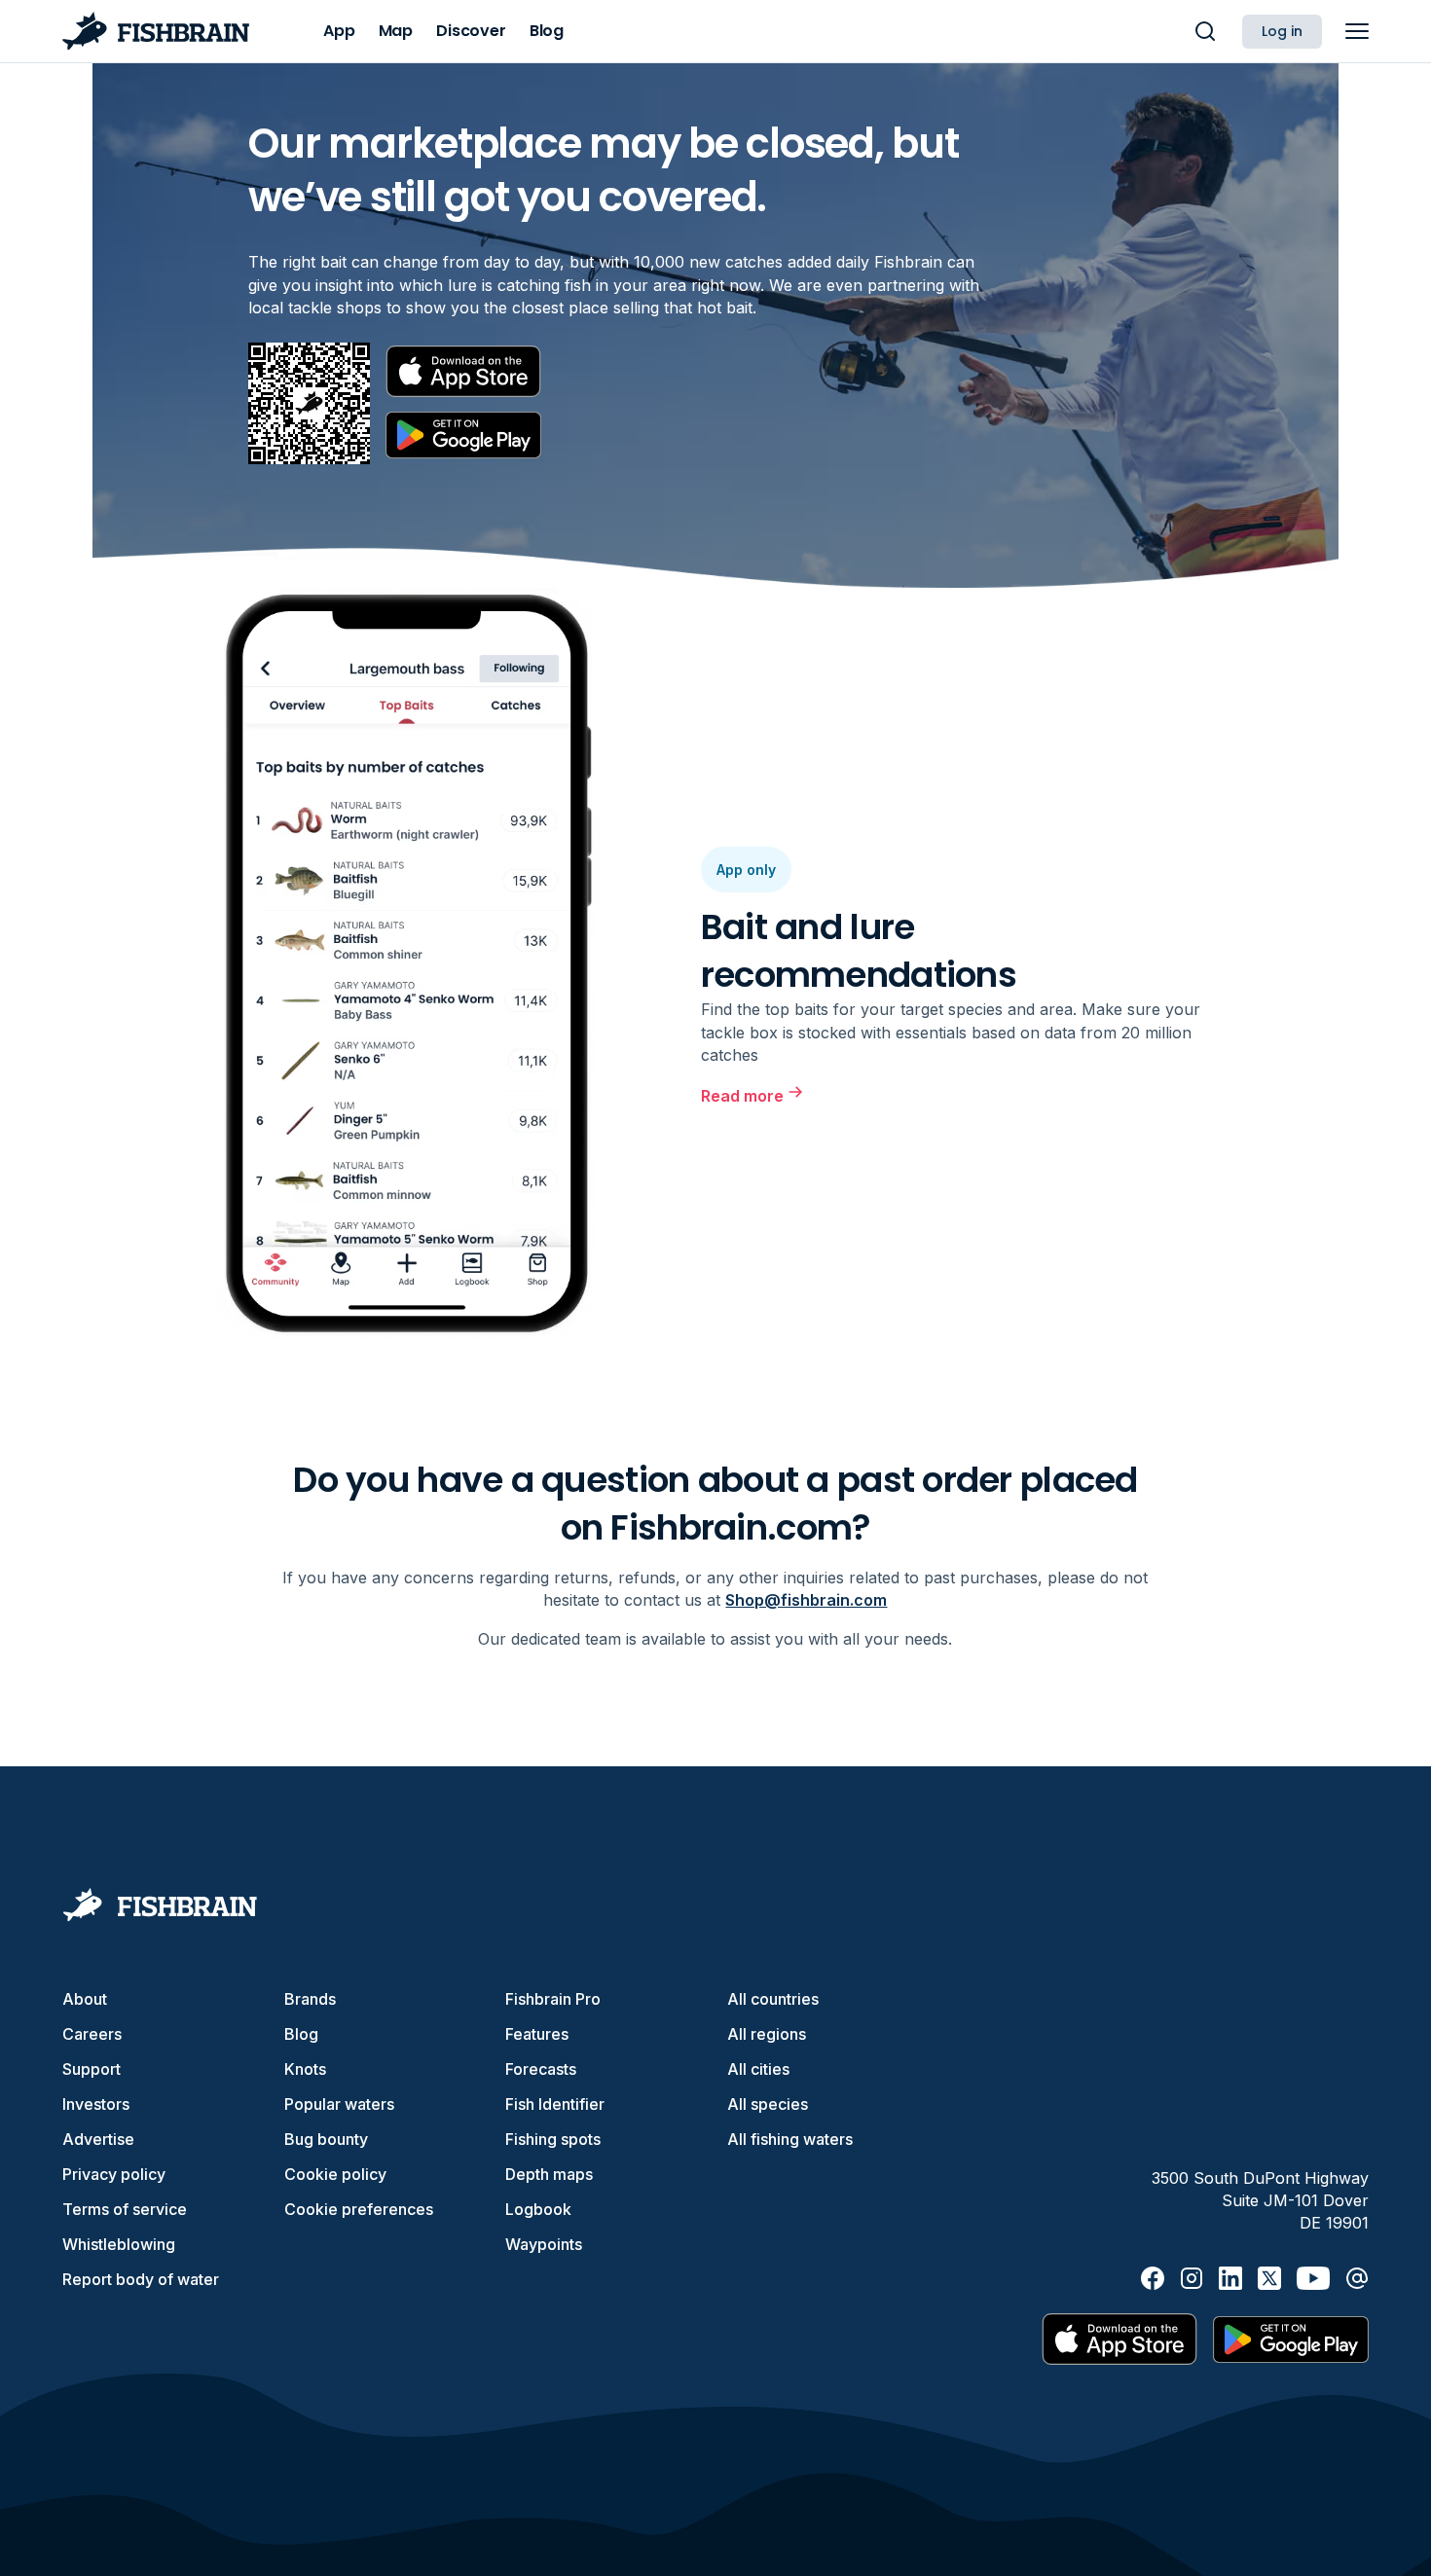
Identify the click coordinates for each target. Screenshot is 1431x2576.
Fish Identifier (555, 2104)
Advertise (98, 2139)
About (85, 1999)
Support (92, 2069)
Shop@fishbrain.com (806, 1600)
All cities (758, 2069)
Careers (92, 2034)
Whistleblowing (119, 2244)
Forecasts (541, 2069)
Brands (310, 1999)
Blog (301, 2034)
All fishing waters (790, 2139)
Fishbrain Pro (553, 1999)
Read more (742, 1096)
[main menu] (1357, 31)
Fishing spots (553, 2139)
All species (768, 2104)
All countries (773, 1999)
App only (746, 870)
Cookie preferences (359, 2209)
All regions (767, 2034)
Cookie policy (335, 2174)
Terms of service (125, 2209)
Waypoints (544, 2244)
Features (537, 2034)
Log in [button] (1282, 31)
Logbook (538, 2209)
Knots (305, 2069)
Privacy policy (114, 2174)
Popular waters (339, 2104)
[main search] (1205, 31)
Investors (96, 2104)
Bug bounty (326, 2139)
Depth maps (549, 2174)
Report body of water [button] (141, 2279)
